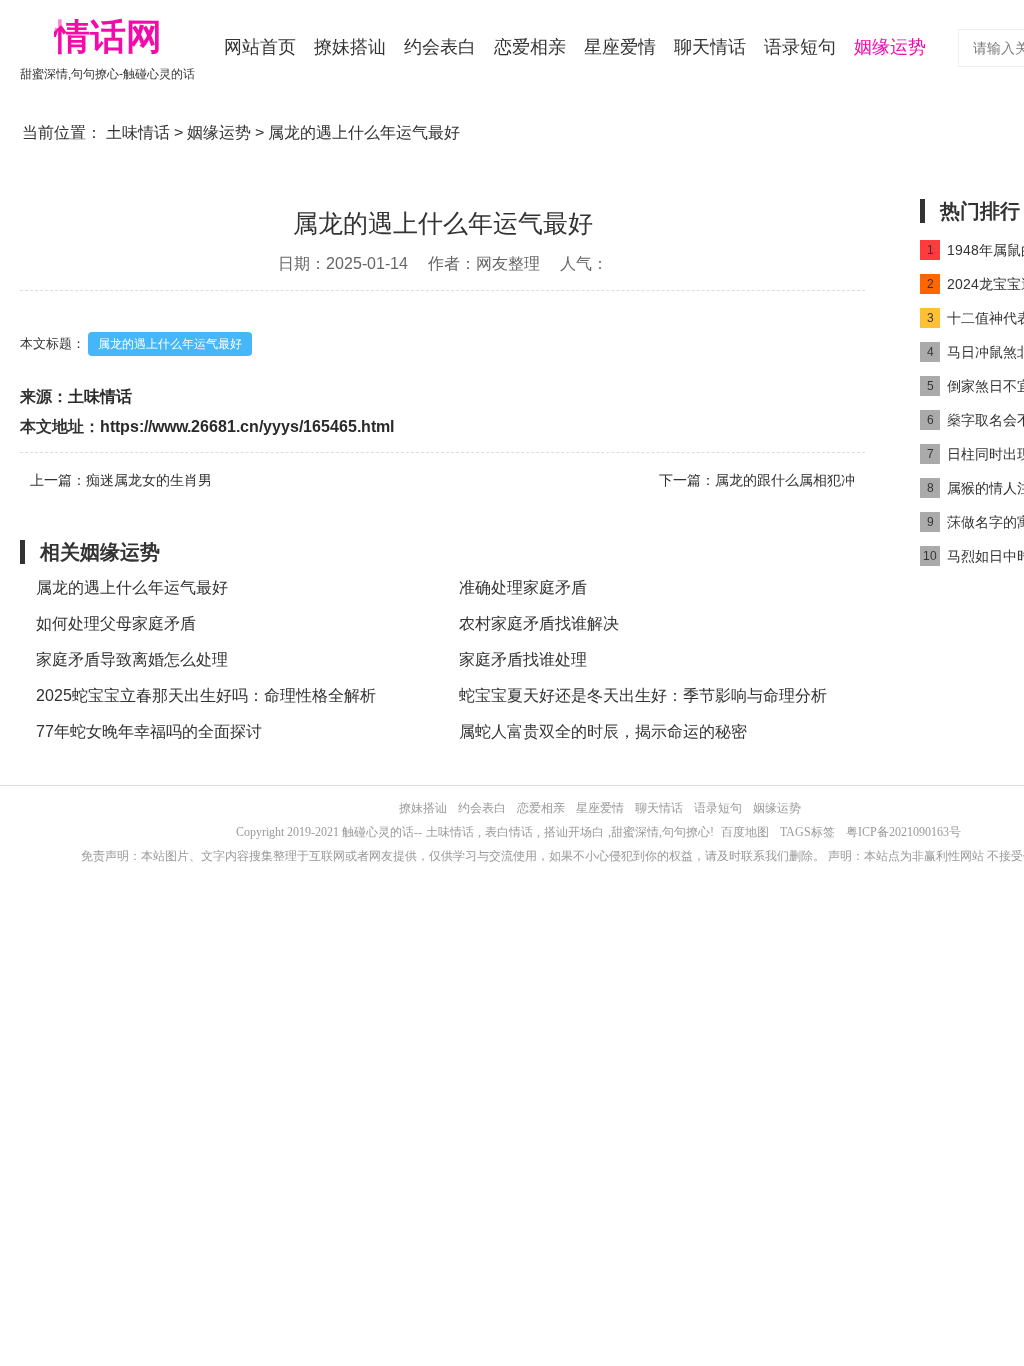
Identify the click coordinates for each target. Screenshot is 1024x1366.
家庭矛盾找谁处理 (523, 659)
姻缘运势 (890, 47)
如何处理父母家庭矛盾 (116, 623)
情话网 (108, 36)
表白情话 (509, 832)
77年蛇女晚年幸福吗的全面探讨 (149, 731)
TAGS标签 (807, 832)
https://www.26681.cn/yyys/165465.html (247, 426)
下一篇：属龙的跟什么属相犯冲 (757, 480)
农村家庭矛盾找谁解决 (539, 623)
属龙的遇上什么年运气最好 (170, 344)
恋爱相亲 (530, 47)
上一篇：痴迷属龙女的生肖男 (121, 480)
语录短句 (800, 47)
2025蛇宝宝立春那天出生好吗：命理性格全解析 (206, 695)
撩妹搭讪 (350, 47)
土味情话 (138, 132)
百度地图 (745, 832)
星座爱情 (620, 47)
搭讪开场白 (574, 832)
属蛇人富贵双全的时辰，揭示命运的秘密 (603, 731)
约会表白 (440, 47)
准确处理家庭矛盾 (523, 587)
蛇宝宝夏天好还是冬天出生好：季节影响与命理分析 (643, 695)
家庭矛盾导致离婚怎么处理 (132, 659)
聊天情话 (710, 47)
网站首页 (260, 47)
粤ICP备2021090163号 (903, 832)
